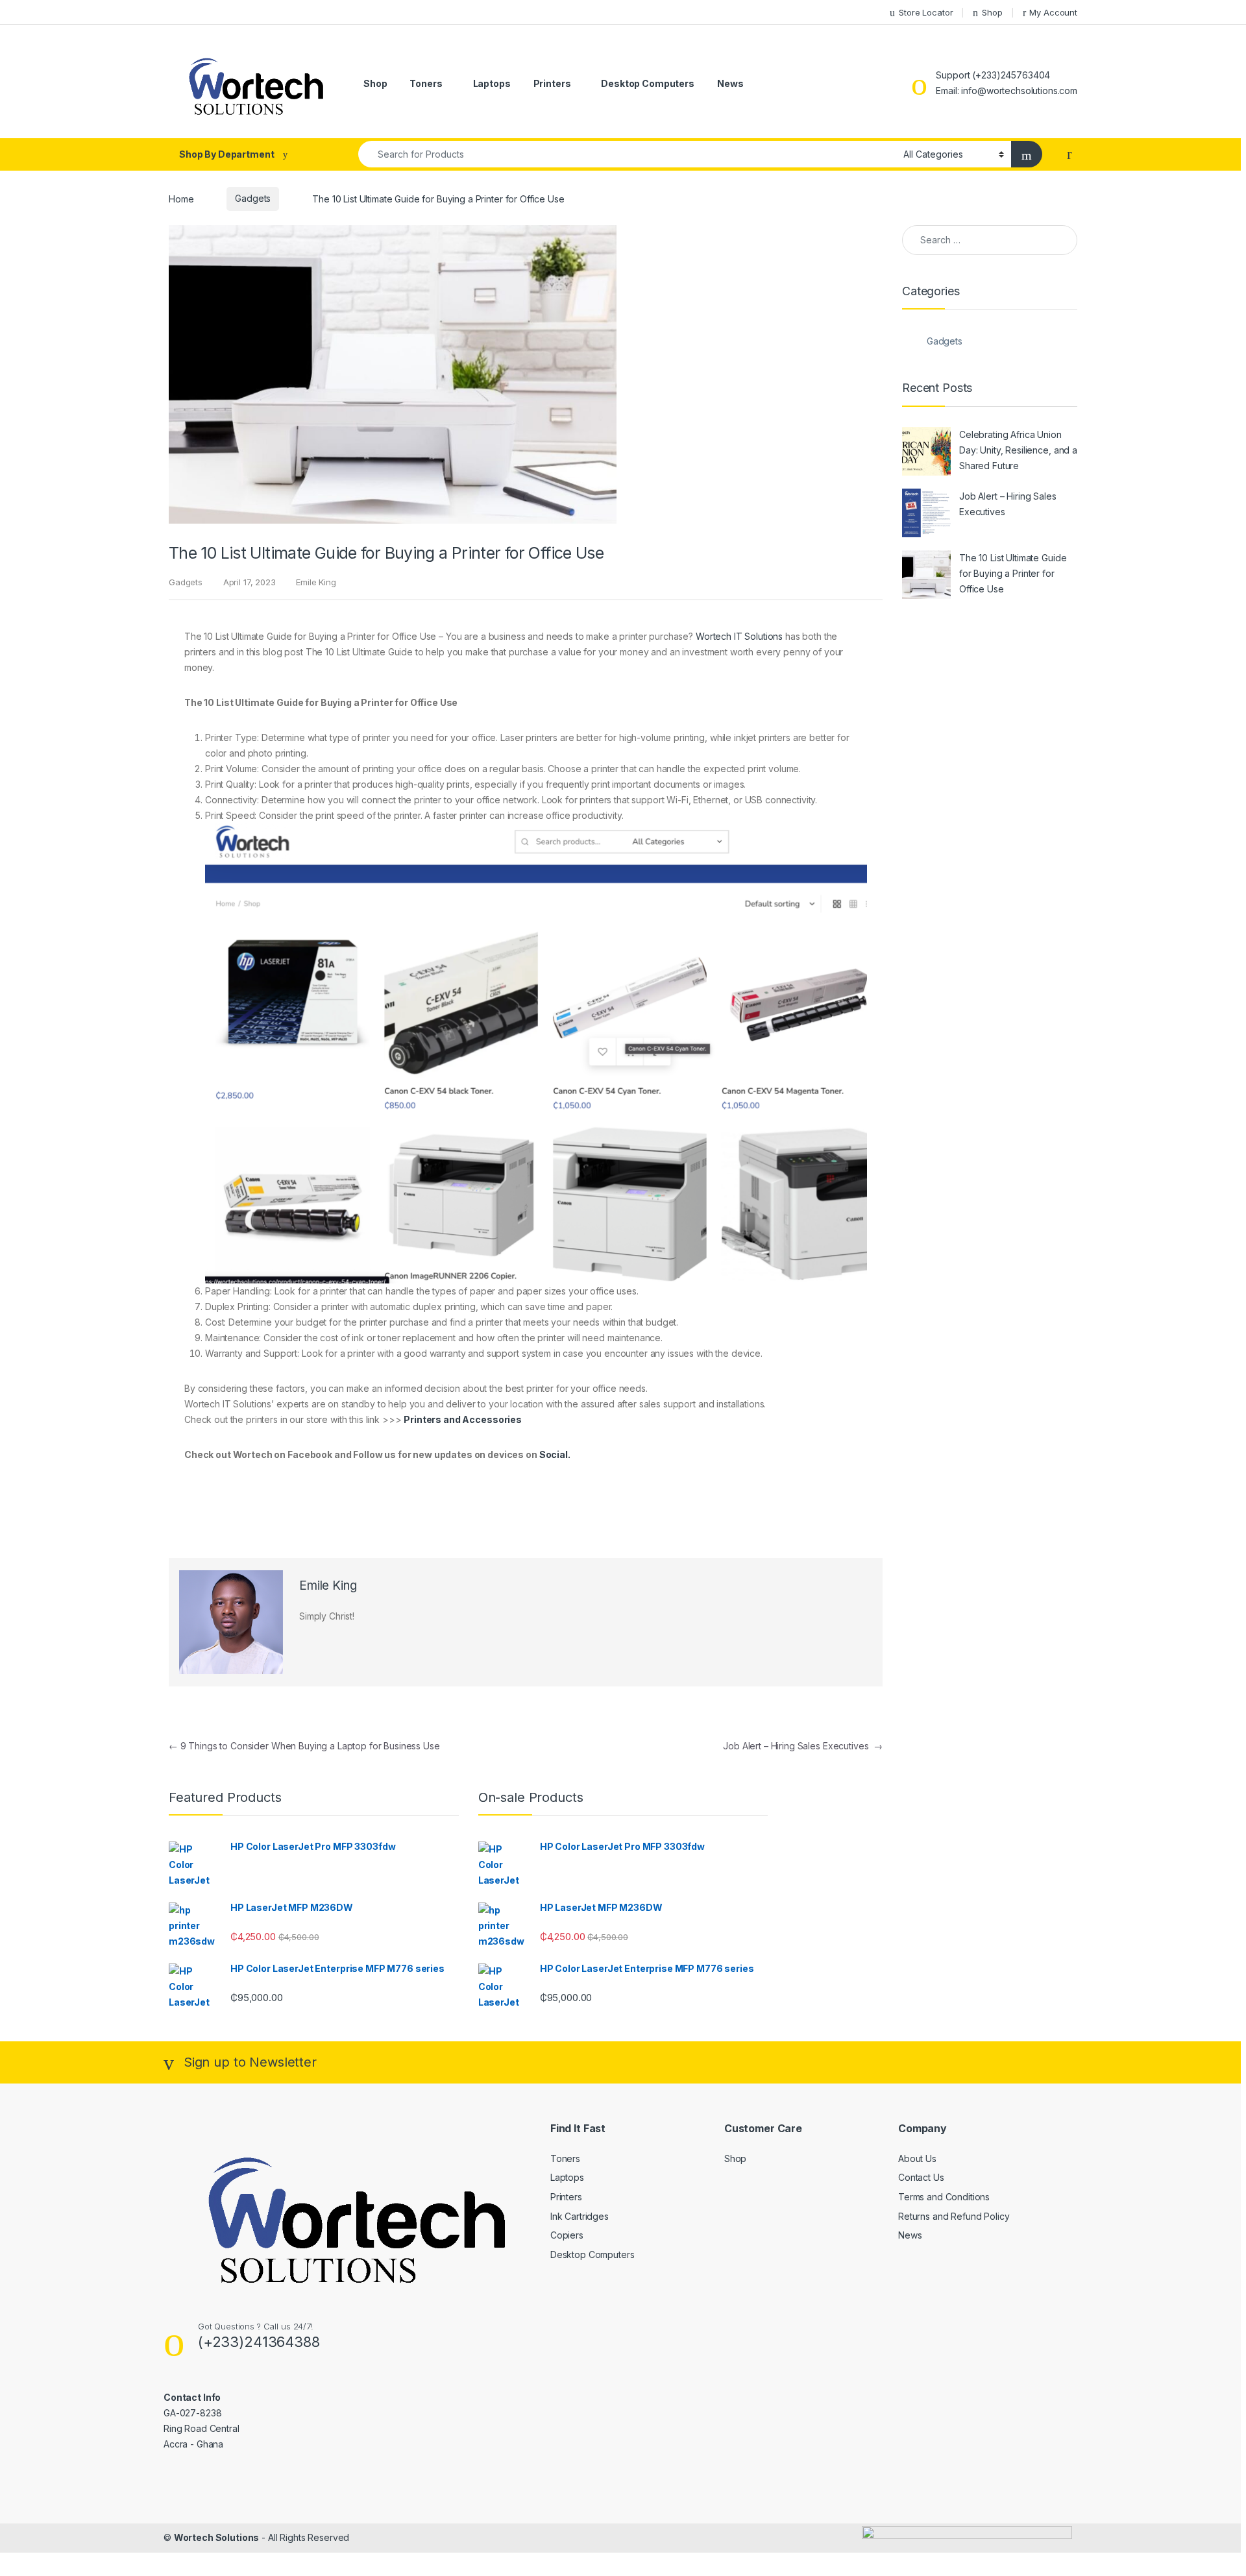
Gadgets (253, 198)
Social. (555, 1454)
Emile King (316, 582)
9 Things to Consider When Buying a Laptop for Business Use (304, 1746)
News (730, 83)
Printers (552, 83)
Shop (992, 12)
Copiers (567, 2235)
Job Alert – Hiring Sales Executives (803, 1746)
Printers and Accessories (463, 1419)
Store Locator (926, 12)
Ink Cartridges (580, 2216)
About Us (917, 2158)
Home (181, 198)
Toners (426, 83)
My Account (1053, 12)
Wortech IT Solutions (739, 636)
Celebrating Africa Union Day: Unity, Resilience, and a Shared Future (1018, 450)
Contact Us (921, 2177)
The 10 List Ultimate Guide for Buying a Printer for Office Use (1013, 573)
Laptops (492, 83)
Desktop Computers (648, 83)
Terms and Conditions (944, 2197)
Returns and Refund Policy (954, 2216)
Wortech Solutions (217, 2537)
